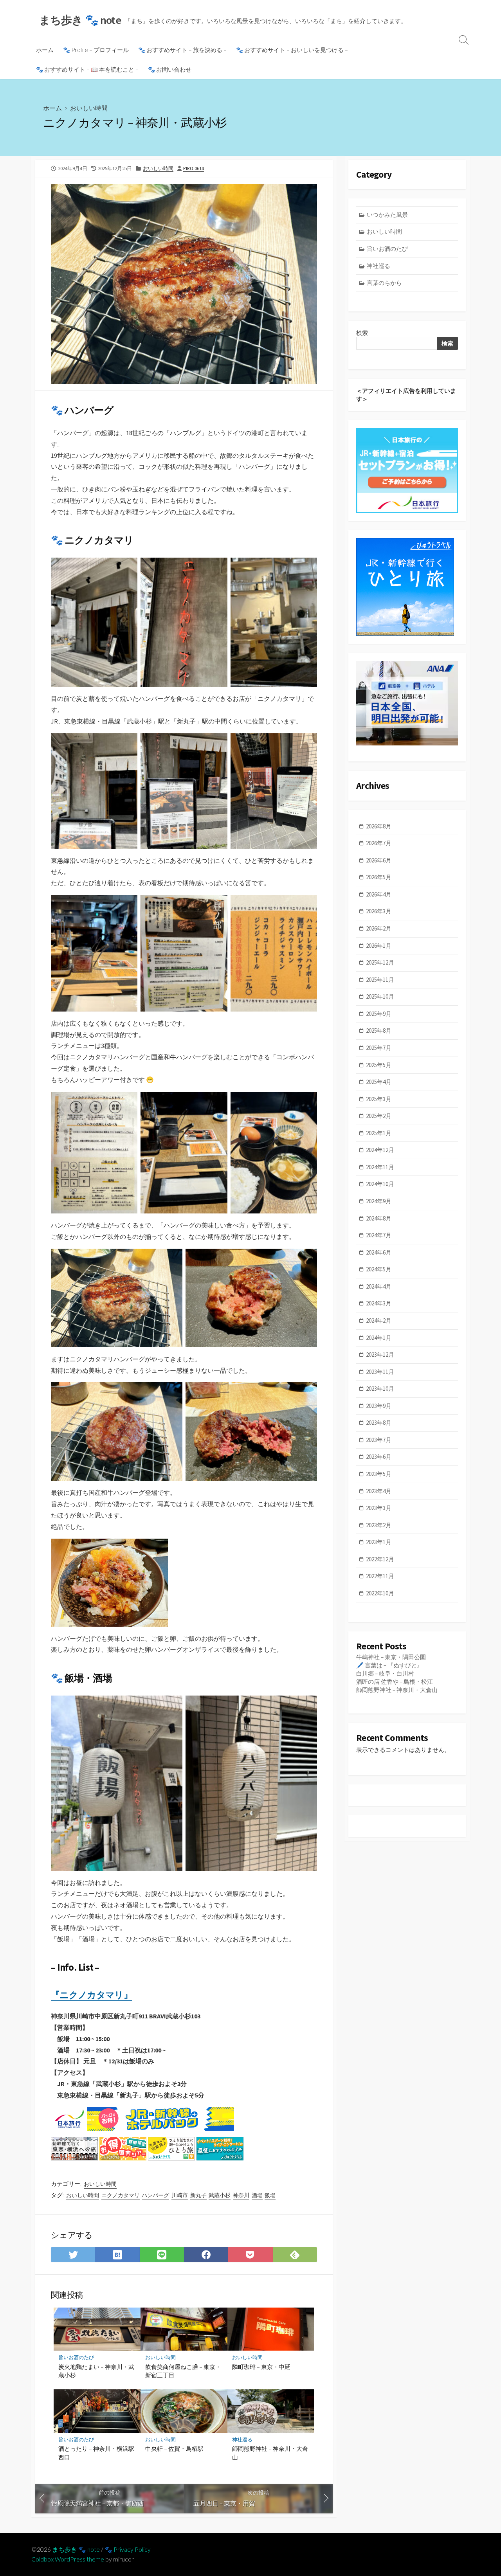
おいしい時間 (89, 108)
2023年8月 (379, 1423)
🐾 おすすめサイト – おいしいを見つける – (292, 50)
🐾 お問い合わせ (170, 69)
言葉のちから (384, 283)
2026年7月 (379, 843)
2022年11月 (380, 1576)
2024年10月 (380, 1184)
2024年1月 (379, 1338)
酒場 (257, 2195)
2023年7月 (379, 1440)
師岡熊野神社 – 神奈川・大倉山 (270, 2453)
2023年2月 (379, 1525)
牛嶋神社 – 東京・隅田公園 (391, 1657)
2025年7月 (379, 1048)
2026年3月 (379, 911)
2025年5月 (379, 1065)
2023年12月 (380, 1355)
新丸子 (198, 2195)
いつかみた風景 (387, 215)
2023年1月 (379, 1542)
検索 (362, 333)
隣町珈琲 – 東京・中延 (261, 2367)
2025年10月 (380, 996)
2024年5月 (379, 1269)
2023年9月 (379, 1406)
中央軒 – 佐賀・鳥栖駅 (174, 2448)
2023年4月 (379, 1491)
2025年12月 (380, 962)
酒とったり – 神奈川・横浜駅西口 (96, 2453)
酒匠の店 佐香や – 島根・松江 (395, 1682)
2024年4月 (379, 1286)
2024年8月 (379, 1218)
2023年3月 (379, 1508)
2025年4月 (379, 1082)
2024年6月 (379, 1252)
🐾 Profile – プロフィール (96, 50)
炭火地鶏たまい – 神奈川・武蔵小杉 (96, 2371)
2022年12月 (380, 1559)
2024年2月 (379, 1320)
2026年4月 (379, 894)
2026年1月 (379, 946)
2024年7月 (379, 1235)
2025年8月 (379, 1031)
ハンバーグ (155, 2195)
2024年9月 (379, 1201)
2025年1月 (379, 1133)
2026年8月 (379, 826)
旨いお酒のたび (76, 2357)
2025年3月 (379, 1099)
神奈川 (241, 2195)
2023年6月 (379, 1457)
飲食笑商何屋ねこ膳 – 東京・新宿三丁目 (183, 2371)
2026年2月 (379, 928)
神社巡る (242, 2440)
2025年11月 (380, 980)
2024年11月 (380, 1167)
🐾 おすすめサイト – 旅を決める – (182, 50)
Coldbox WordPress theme (68, 2559)
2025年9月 (379, 1014)
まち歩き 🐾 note (76, 2549)
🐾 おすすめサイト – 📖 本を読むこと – (87, 69)
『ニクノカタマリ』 (92, 1995)
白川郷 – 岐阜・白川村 (385, 1673)
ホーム (45, 50)
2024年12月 (380, 1150)
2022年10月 (380, 1593)
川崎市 (180, 2195)
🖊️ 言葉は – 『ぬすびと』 (389, 1665)
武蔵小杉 (220, 2195)
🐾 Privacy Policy (128, 2549)
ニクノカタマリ (121, 2195)
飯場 (270, 2195)
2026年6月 (379, 860)
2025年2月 (379, 1116)
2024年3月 (379, 1303)
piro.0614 (194, 168)
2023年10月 (380, 1389)
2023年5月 (379, 1474)
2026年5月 (379, 877)
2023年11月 (380, 1372)
